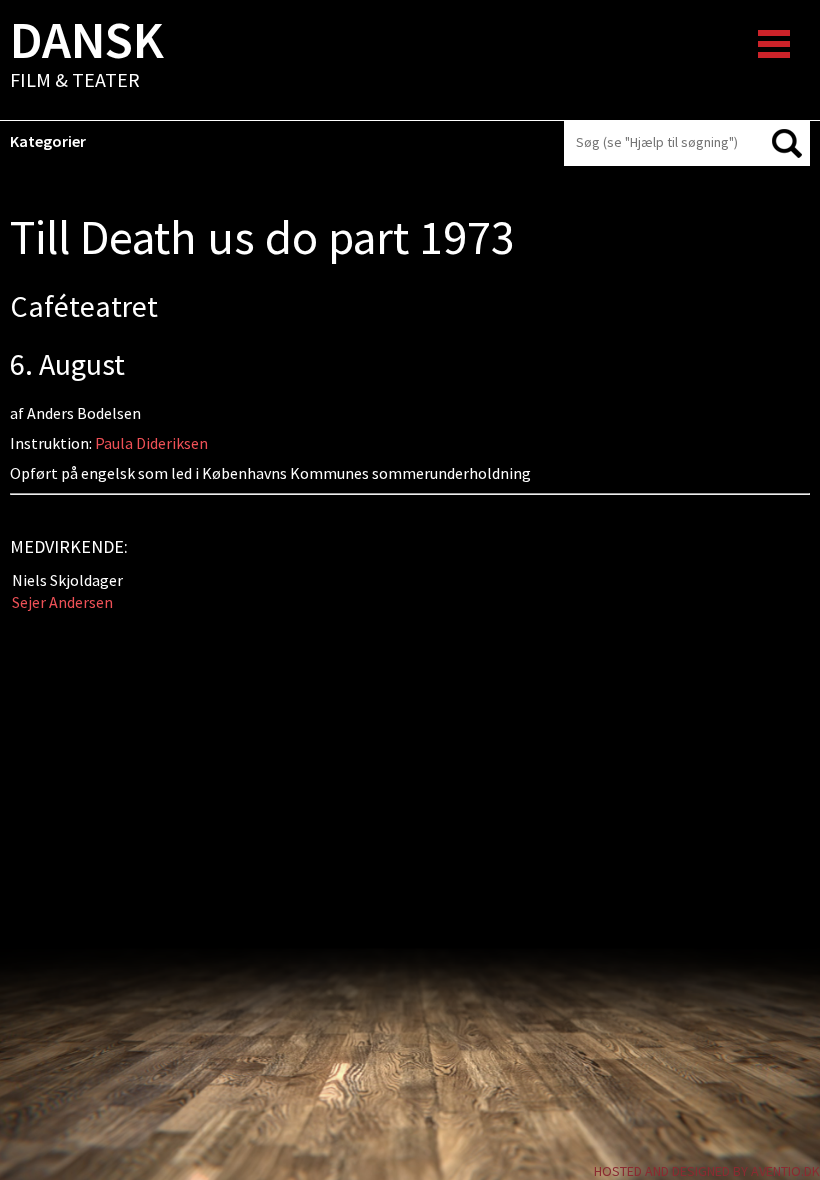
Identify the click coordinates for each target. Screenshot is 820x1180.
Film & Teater (87, 56)
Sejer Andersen (62, 602)
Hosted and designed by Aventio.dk (707, 1171)
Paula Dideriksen (151, 443)
